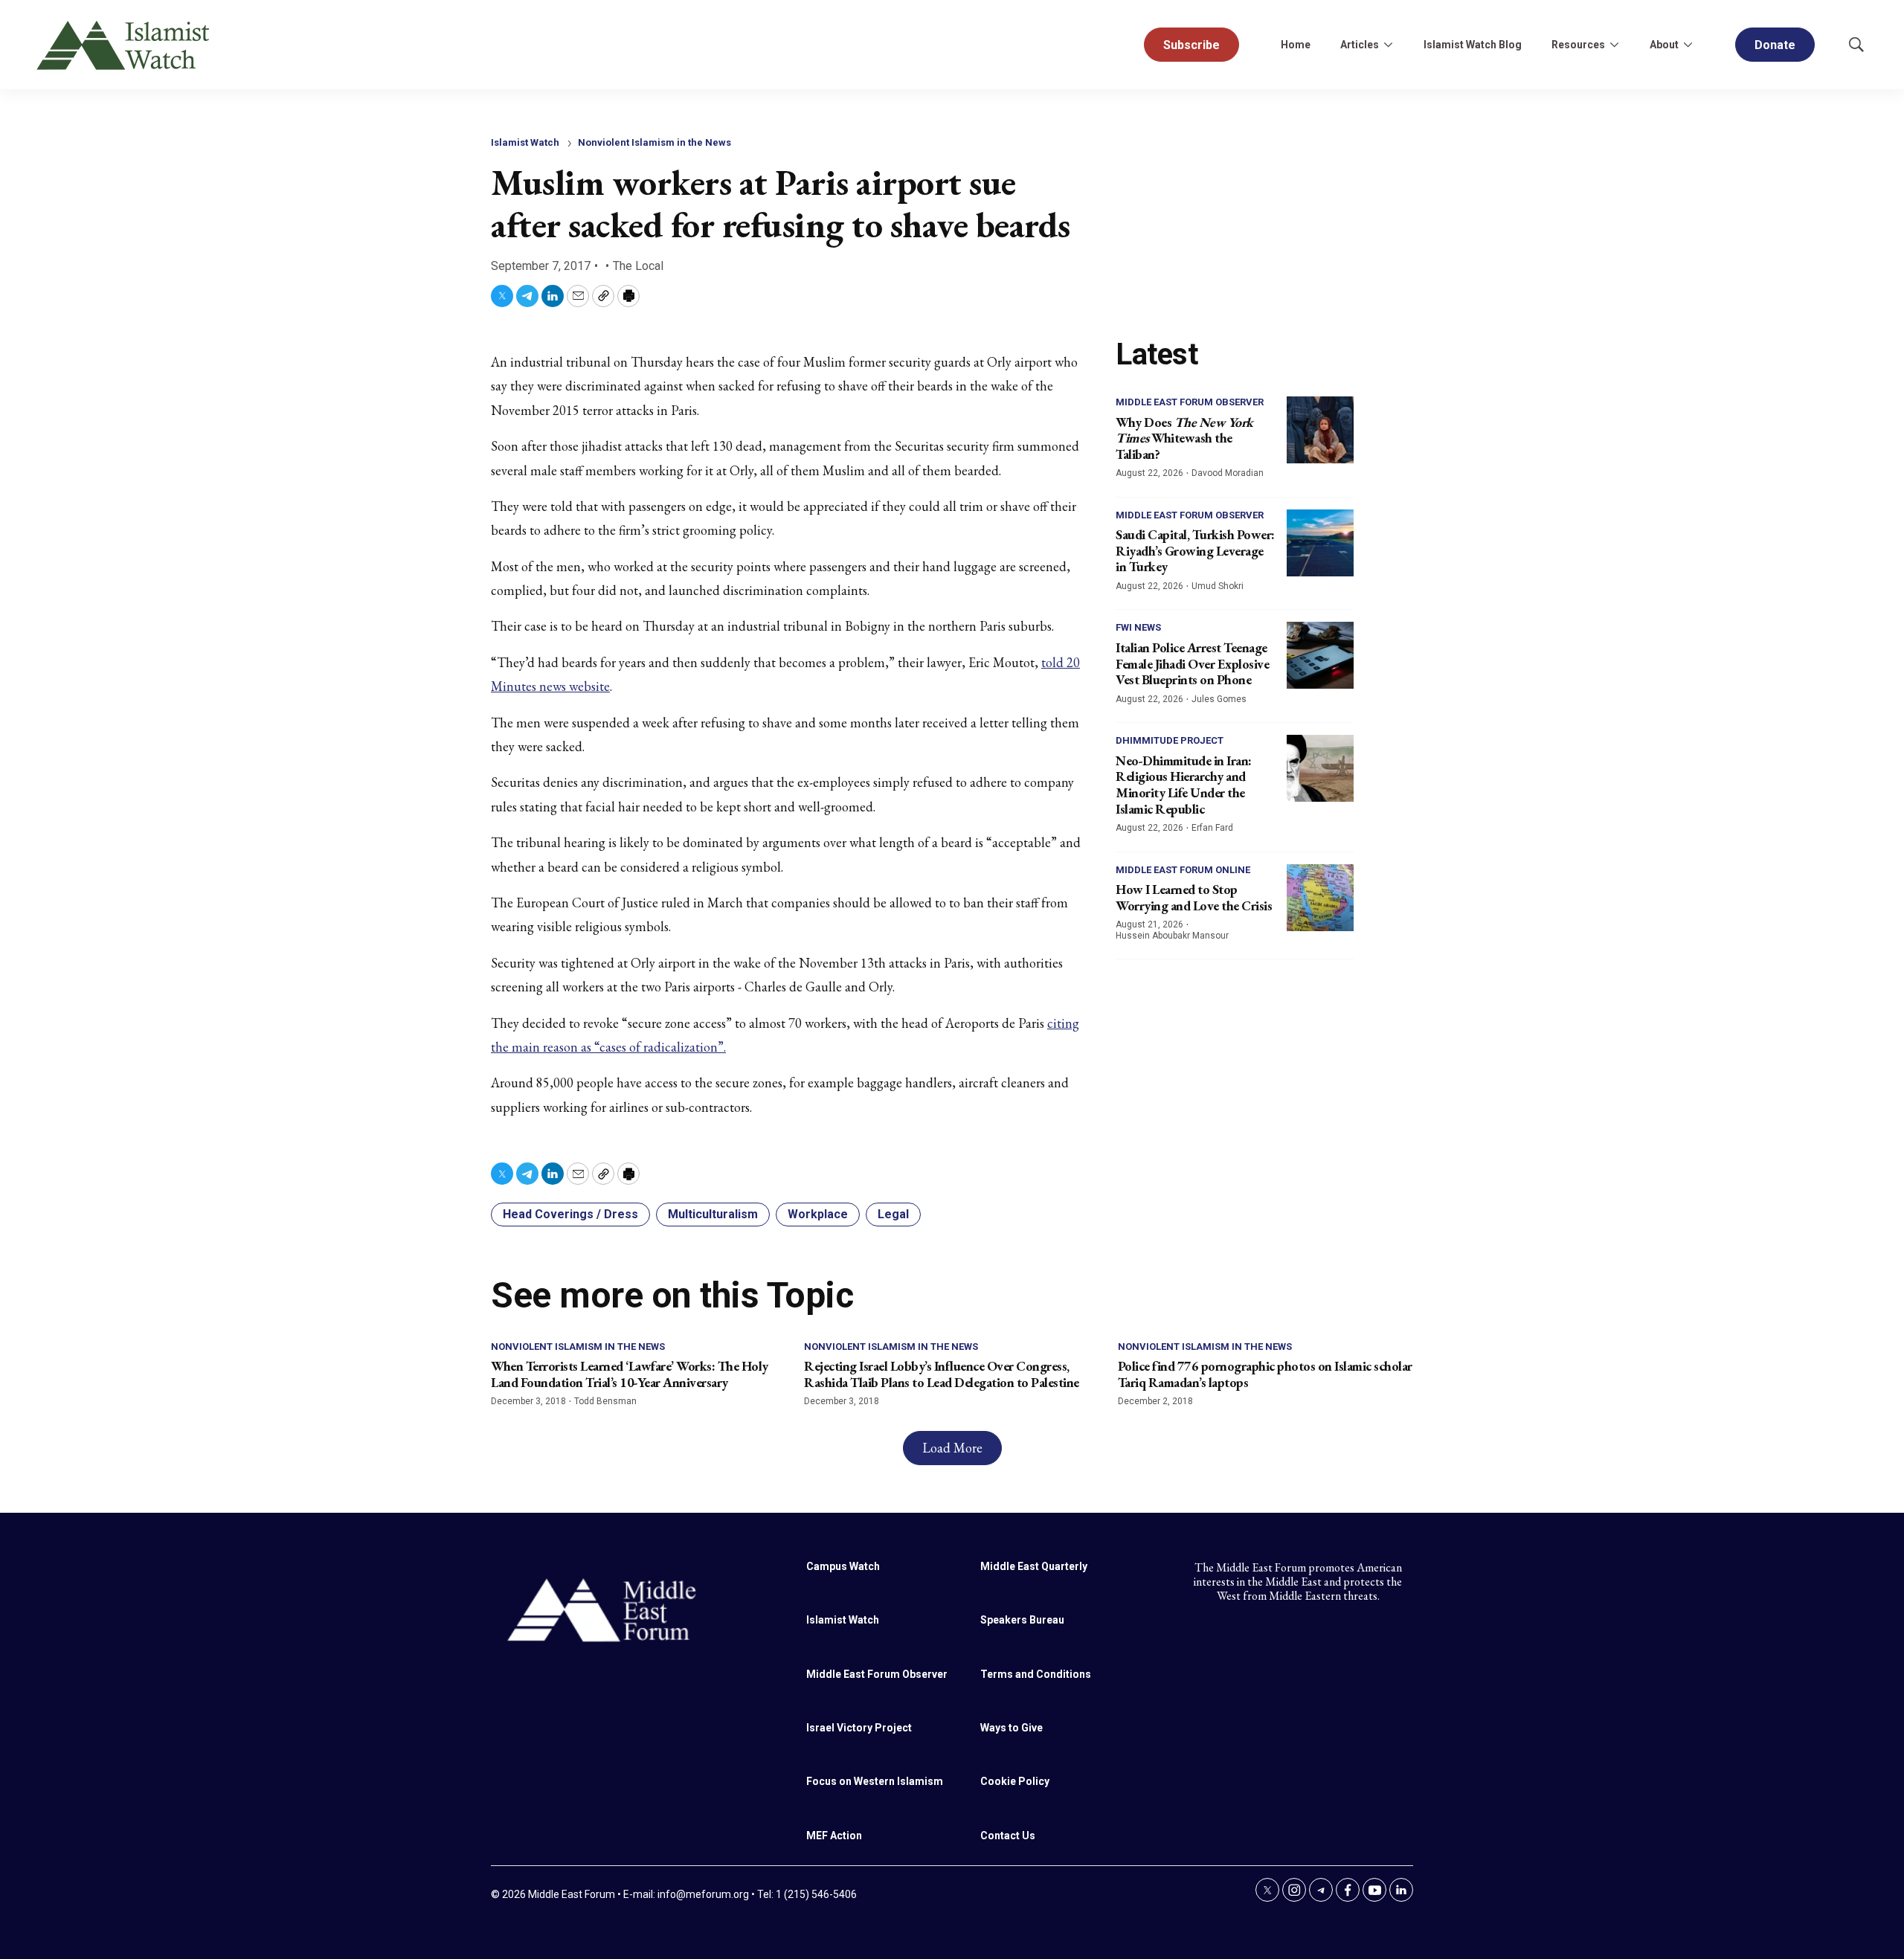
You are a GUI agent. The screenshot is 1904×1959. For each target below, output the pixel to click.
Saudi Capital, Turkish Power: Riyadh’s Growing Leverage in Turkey (1195, 550)
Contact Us (1008, 1836)
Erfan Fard (1212, 828)
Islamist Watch (525, 142)
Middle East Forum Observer (1190, 402)
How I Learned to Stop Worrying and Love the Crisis (1194, 897)
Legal (893, 1214)
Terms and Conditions (1036, 1674)
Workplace (818, 1214)
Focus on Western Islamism (875, 1781)
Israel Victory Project (859, 1728)
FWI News (1138, 627)
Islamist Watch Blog (1473, 45)
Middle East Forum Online (1183, 870)
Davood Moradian (1228, 473)
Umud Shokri (1218, 586)
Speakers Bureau (1022, 1620)
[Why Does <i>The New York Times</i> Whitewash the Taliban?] (1320, 430)
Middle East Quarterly (1034, 1566)
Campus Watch (843, 1566)
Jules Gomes (1219, 699)
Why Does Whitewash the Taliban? (1184, 438)
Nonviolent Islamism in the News (654, 142)
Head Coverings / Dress (570, 1214)
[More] (1388, 45)
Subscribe (1191, 45)
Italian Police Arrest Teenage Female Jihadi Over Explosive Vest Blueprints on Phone (1192, 663)
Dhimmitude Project (1170, 740)
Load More (952, 1448)
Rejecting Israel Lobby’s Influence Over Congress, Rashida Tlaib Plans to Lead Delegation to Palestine (942, 1374)
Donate (1775, 45)
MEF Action (834, 1836)
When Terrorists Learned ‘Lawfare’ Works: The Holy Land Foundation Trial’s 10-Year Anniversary (630, 1374)
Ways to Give (1011, 1728)
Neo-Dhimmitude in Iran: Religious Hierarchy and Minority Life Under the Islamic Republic (1184, 785)
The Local (638, 266)
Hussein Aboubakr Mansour (1172, 936)
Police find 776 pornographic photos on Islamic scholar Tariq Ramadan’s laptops (1265, 1374)
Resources (1578, 45)
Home (1296, 45)
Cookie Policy (1015, 1781)
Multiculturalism (713, 1214)
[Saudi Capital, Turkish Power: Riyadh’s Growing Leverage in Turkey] (1320, 543)
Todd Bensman (605, 1401)
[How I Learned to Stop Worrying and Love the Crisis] (1320, 898)
